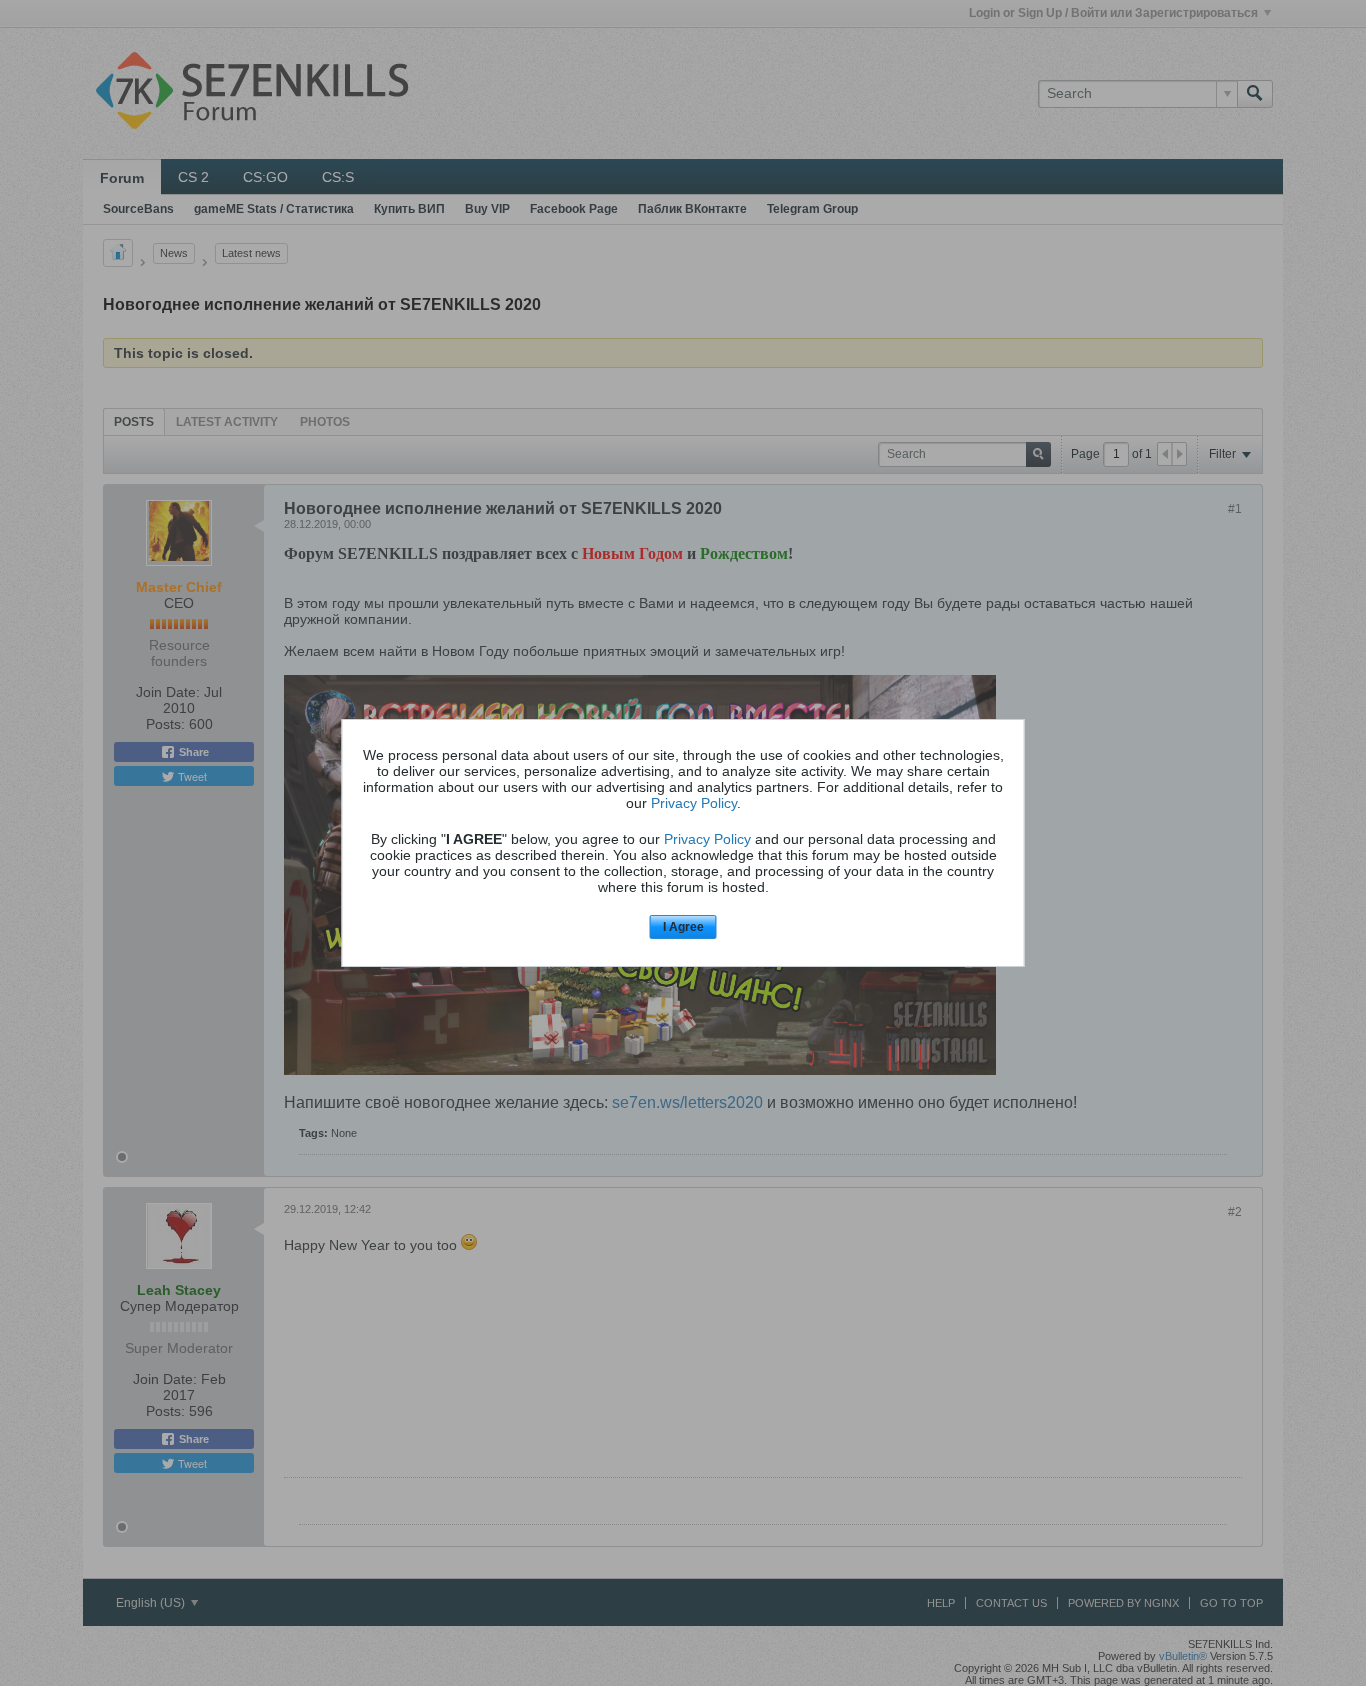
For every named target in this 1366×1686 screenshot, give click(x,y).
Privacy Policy (694, 803)
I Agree (683, 927)
